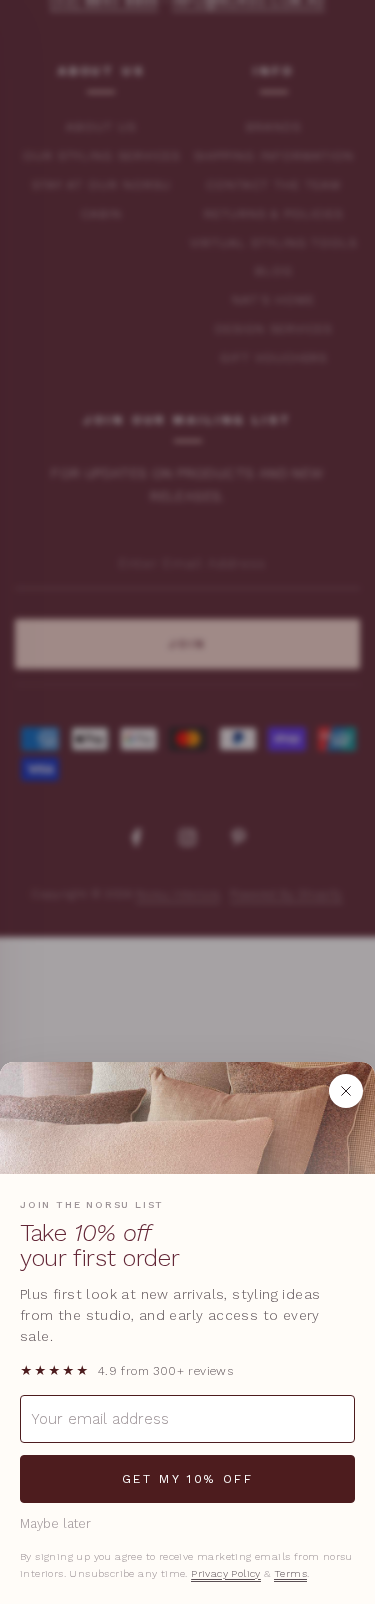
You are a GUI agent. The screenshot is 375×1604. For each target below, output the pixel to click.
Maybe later (55, 1523)
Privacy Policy (226, 1573)
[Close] (346, 1091)
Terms (290, 1573)
